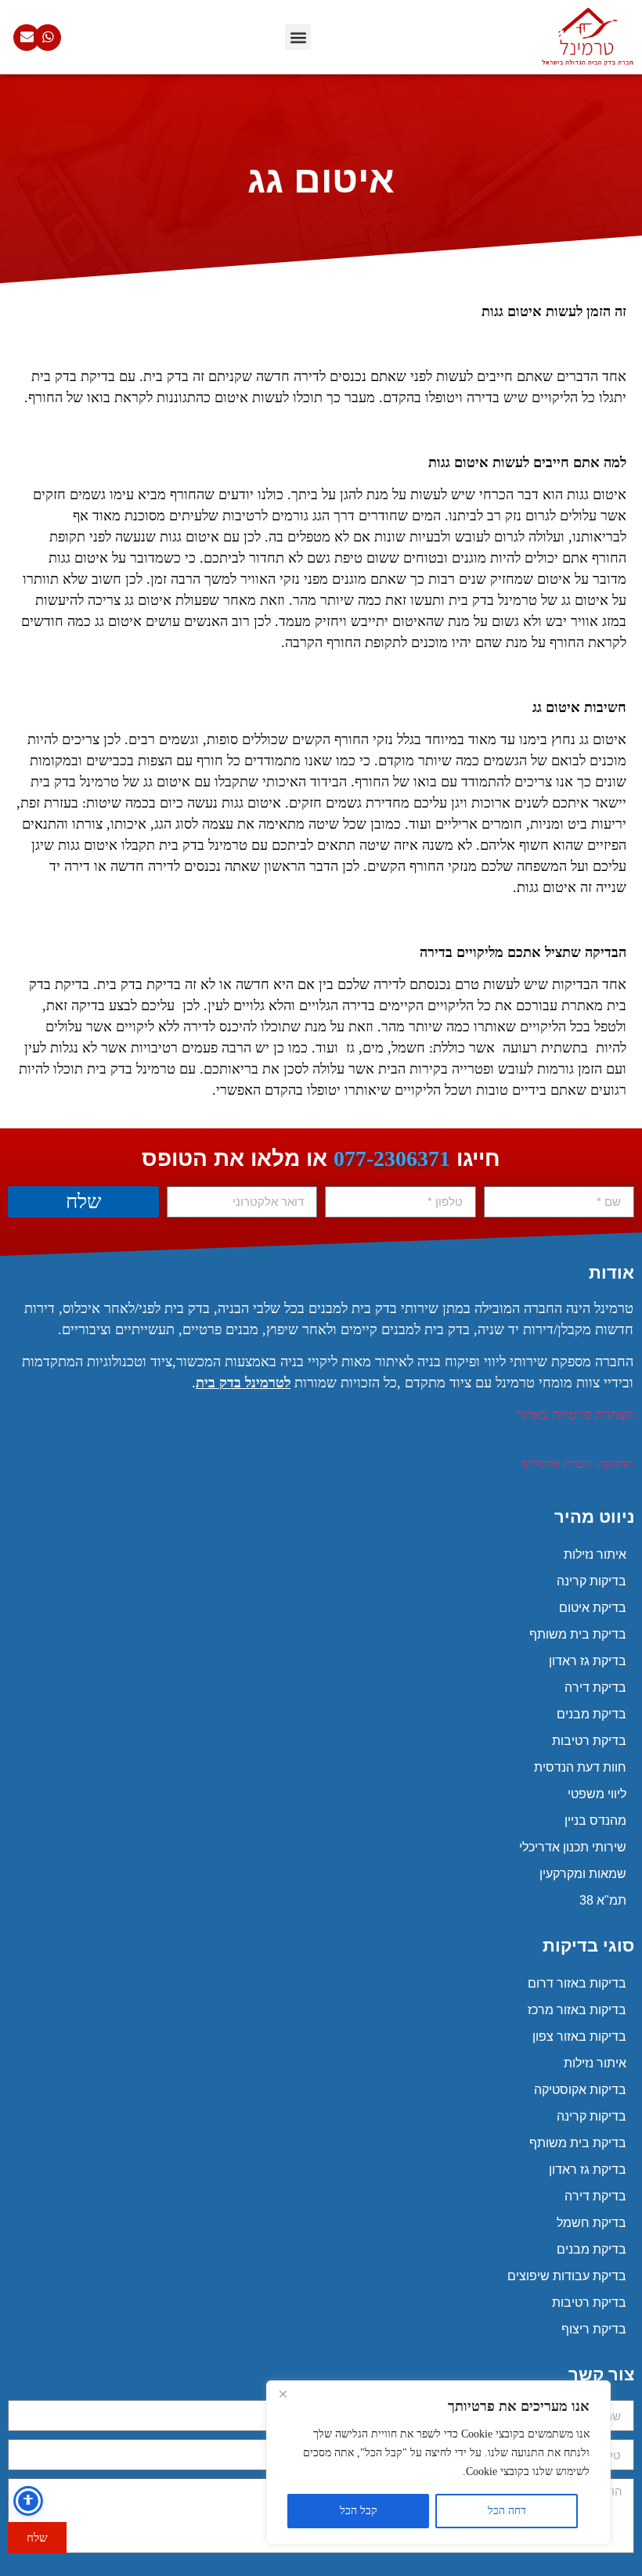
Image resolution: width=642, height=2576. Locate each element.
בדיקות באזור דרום (577, 1983)
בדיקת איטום (593, 1608)
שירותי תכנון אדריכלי (573, 1847)
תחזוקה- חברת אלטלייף (577, 1464)
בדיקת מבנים (592, 1714)
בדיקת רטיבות (589, 1741)
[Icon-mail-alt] (27, 38)
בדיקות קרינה (592, 1581)
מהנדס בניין (595, 1820)
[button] (298, 37)
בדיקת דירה (595, 1687)
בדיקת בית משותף (578, 1634)
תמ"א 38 (603, 1900)
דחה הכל (507, 2511)
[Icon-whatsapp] (48, 38)
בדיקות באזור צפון (579, 2036)
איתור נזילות (595, 1554)
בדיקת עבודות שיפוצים (567, 2276)
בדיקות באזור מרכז (577, 2010)
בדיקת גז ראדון (588, 1661)
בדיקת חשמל (592, 2223)
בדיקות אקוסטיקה (580, 2090)
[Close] (283, 2394)
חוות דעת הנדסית (580, 1767)
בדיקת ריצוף (594, 2329)
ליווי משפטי (597, 1794)
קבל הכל (359, 2511)
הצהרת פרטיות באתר (575, 1415)
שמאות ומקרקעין (583, 1874)
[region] (438, 2463)
